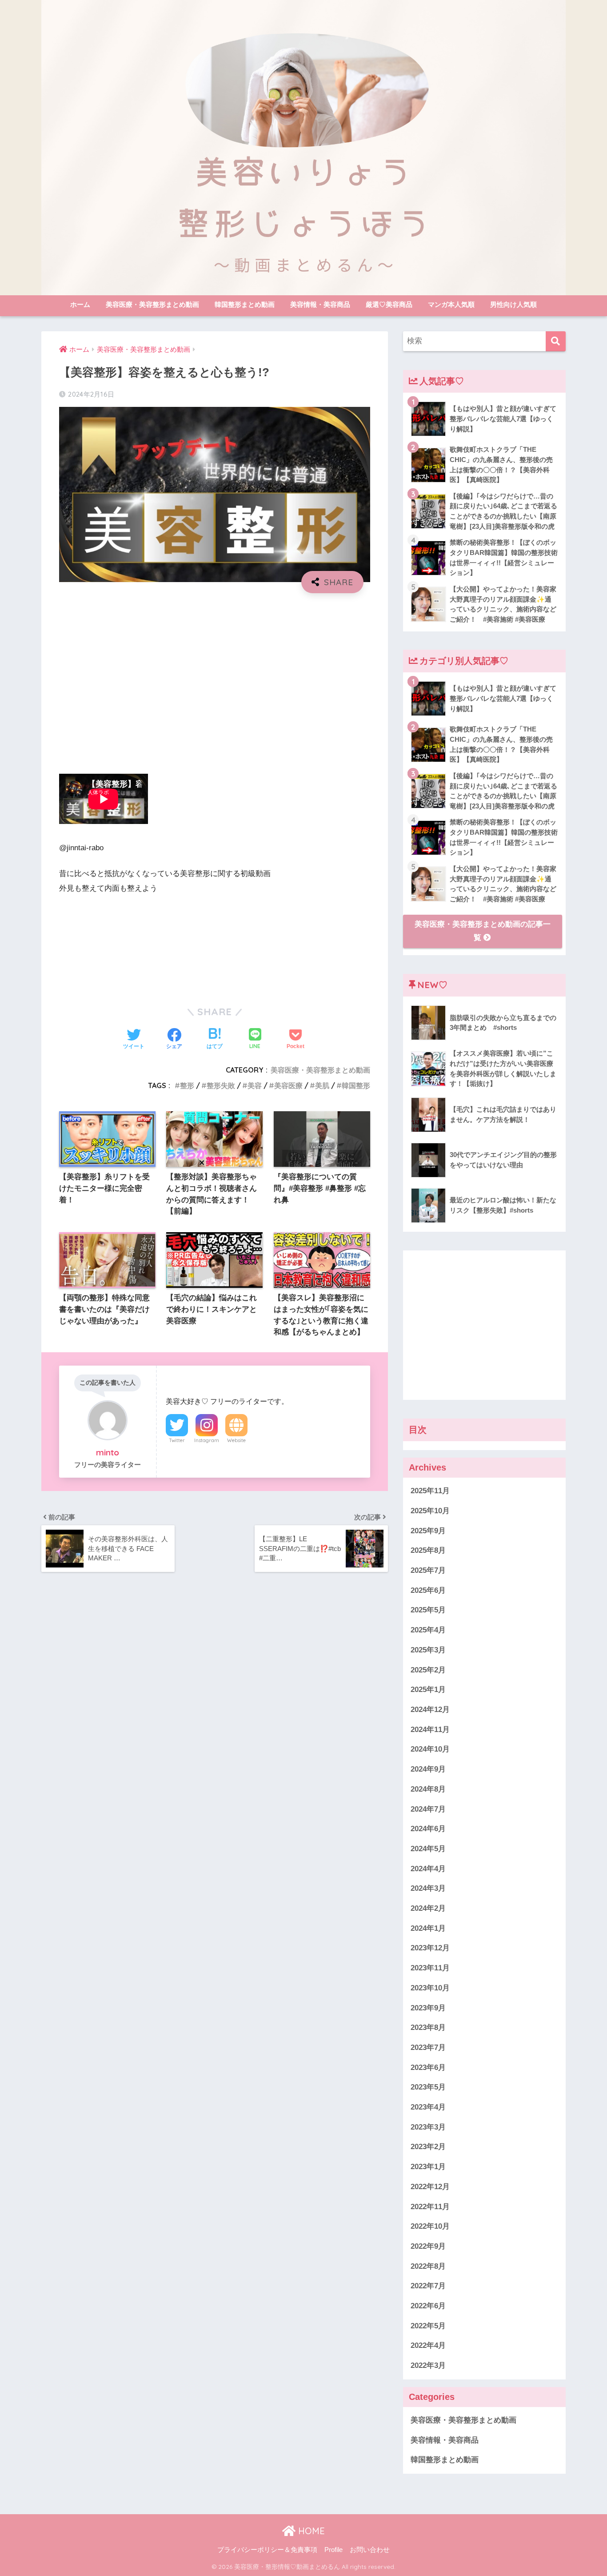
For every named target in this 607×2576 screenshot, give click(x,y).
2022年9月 (428, 2246)
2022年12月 (430, 2187)
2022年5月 (428, 2326)
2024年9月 (428, 1769)
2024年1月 (428, 1928)
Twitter (177, 1440)
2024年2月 (428, 1908)
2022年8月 (428, 2266)
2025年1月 (428, 1690)
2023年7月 (428, 2048)
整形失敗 (221, 1085)
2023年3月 (428, 2127)
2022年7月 (428, 2286)
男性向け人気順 (513, 304)
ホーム (80, 304)
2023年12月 (430, 1948)
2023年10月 (430, 1988)
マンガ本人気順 (451, 304)
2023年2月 (428, 2147)
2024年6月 (428, 1829)
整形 (187, 1085)
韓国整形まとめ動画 (245, 304)
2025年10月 (430, 1511)
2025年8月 (428, 1550)
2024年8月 (428, 1789)
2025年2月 (428, 1670)
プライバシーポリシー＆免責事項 (267, 2550)
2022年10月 (430, 2226)
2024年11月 (430, 1730)
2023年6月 (428, 2068)
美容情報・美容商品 (320, 304)
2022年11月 (430, 2207)
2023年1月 (428, 2167)
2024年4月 (428, 1869)
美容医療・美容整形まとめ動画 (152, 304)
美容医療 (288, 1085)
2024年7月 (428, 1809)
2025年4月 (428, 1630)
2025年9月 (428, 1531)
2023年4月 (428, 2107)
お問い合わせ (370, 2550)
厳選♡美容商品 (389, 304)
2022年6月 (428, 2306)
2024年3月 (428, 1888)
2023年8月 (428, 2027)
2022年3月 (428, 2365)
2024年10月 (430, 1749)
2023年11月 (430, 1968)
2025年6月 (428, 1590)
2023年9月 (428, 2008)
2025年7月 (428, 1570)
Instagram (207, 1440)
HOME (310, 2531)
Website (236, 1440)
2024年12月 (430, 1710)
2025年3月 (428, 1650)
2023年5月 (428, 2087)
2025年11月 (430, 1491)
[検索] (556, 341)
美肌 (322, 1085)
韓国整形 (356, 1085)
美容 (255, 1085)
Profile (333, 2550)
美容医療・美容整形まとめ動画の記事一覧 (483, 931)
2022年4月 (428, 2345)
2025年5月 (428, 1610)
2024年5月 (428, 1849)
